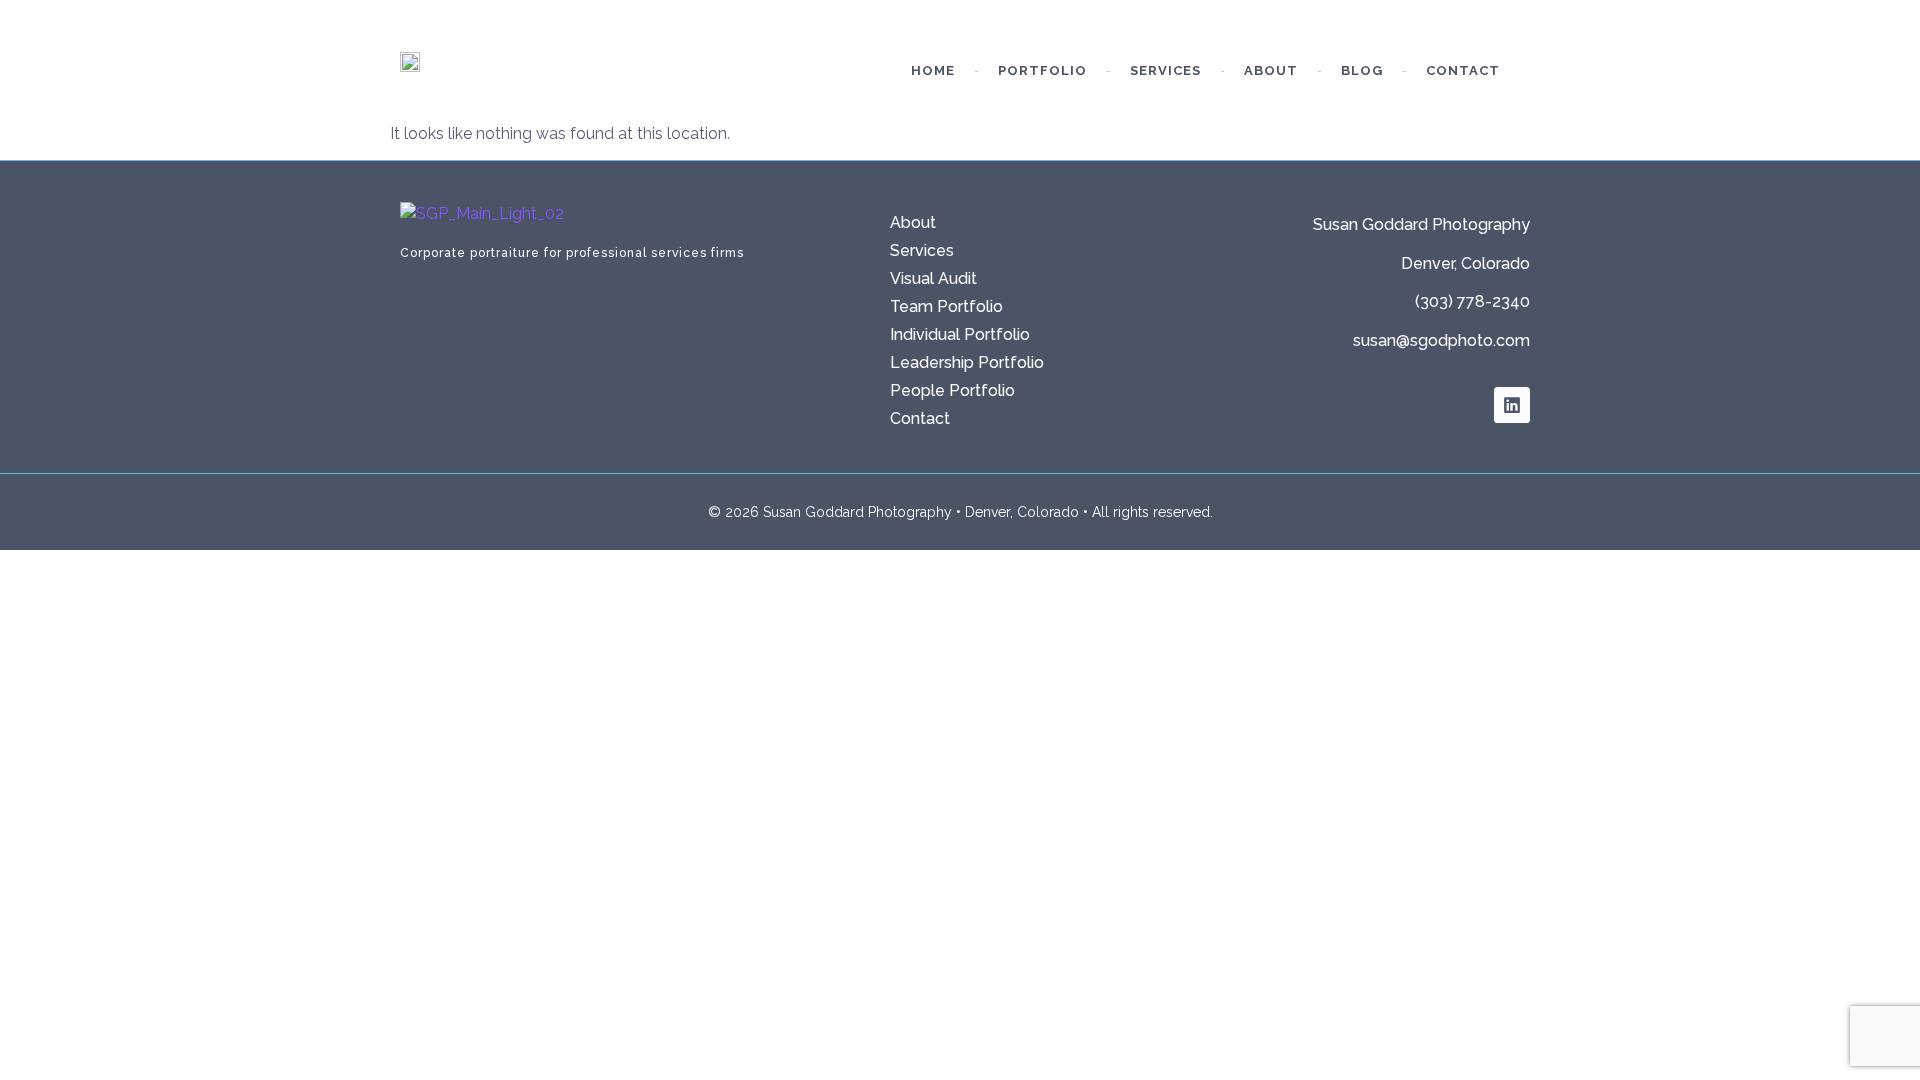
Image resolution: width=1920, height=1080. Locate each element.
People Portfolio (952, 390)
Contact (1463, 70)
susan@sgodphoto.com (1441, 340)
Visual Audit (933, 278)
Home (933, 70)
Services (1165, 70)
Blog (1362, 70)
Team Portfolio (946, 306)
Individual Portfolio (960, 334)
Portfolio (1042, 70)
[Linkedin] (1512, 405)
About (1271, 70)
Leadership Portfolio (967, 362)
